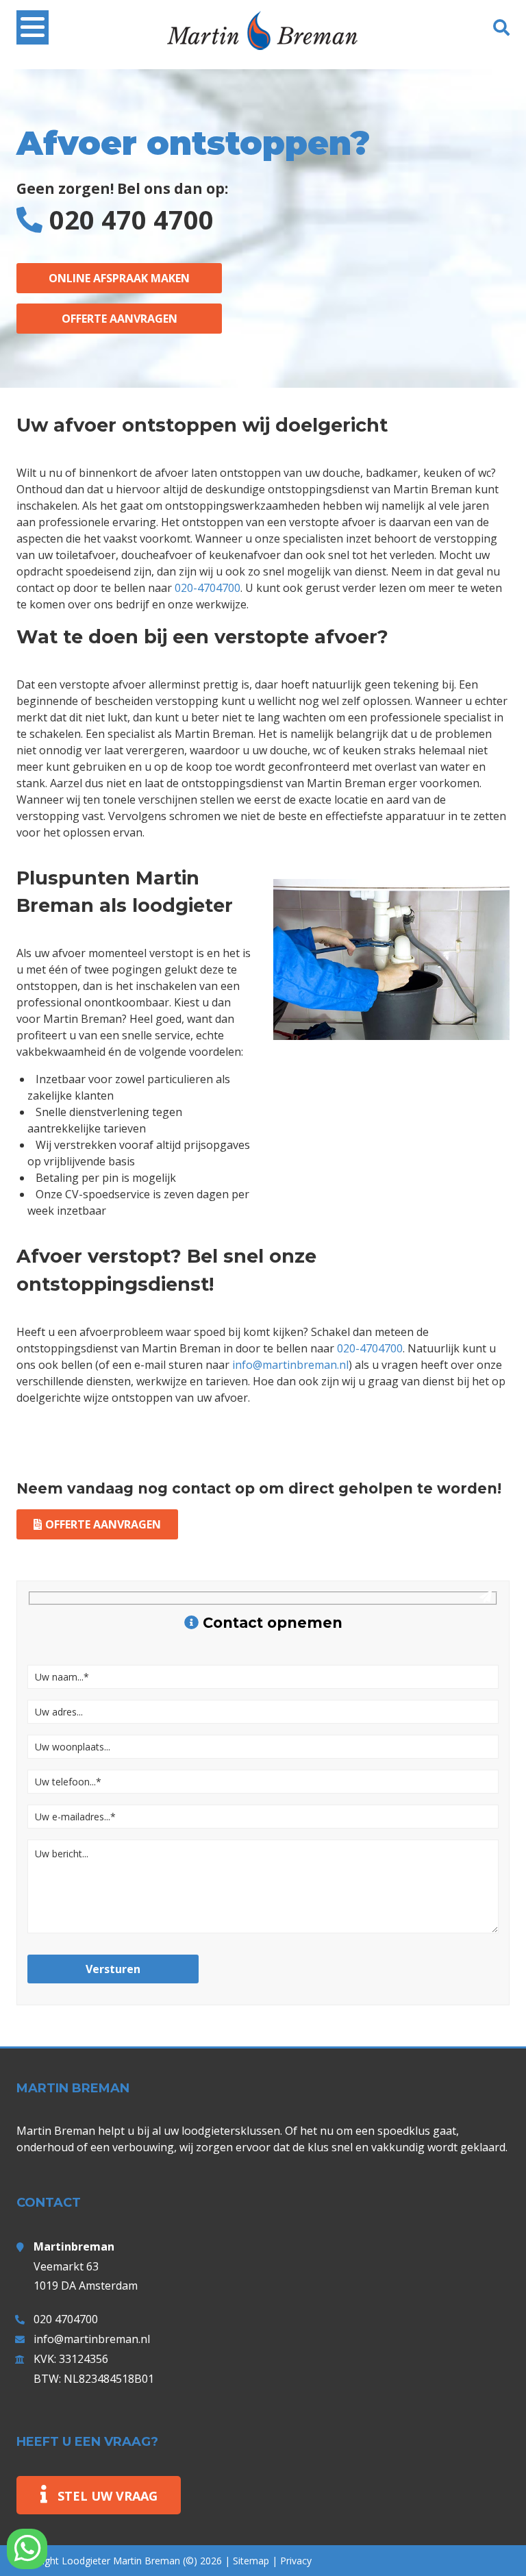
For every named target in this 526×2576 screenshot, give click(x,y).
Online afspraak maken (119, 278)
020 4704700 (66, 2319)
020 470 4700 (131, 219)
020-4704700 (208, 588)
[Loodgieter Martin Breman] (263, 41)
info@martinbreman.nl (290, 1365)
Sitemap (251, 2561)
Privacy (296, 2561)
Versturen (113, 1969)
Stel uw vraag (108, 2496)
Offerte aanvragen (120, 319)
